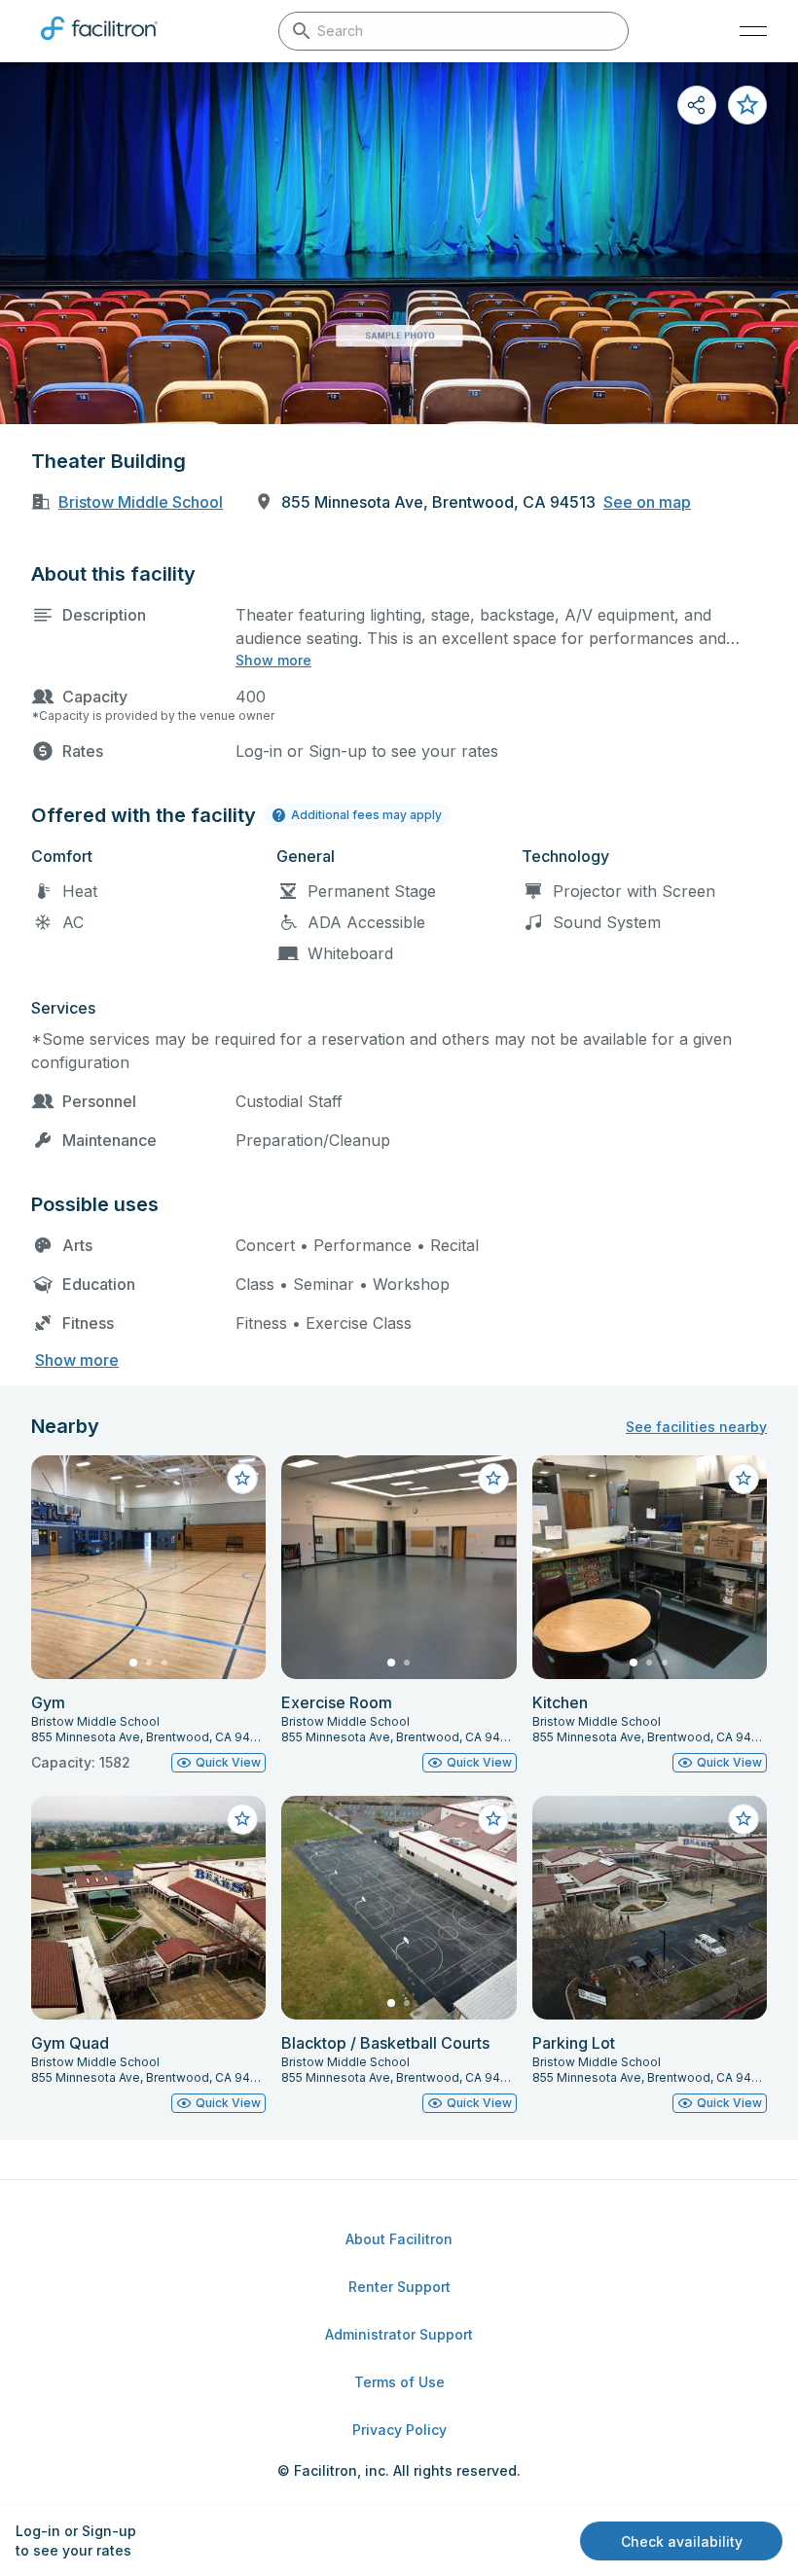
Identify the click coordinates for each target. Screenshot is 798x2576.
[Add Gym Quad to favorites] (242, 1819)
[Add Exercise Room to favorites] (493, 1479)
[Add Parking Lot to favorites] (744, 1819)
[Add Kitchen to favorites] (744, 1479)
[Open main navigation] (753, 31)
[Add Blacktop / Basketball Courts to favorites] (493, 1819)
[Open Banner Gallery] (399, 243)
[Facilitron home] (99, 44)
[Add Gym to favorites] (242, 1479)
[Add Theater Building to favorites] (747, 105)
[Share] (697, 105)
